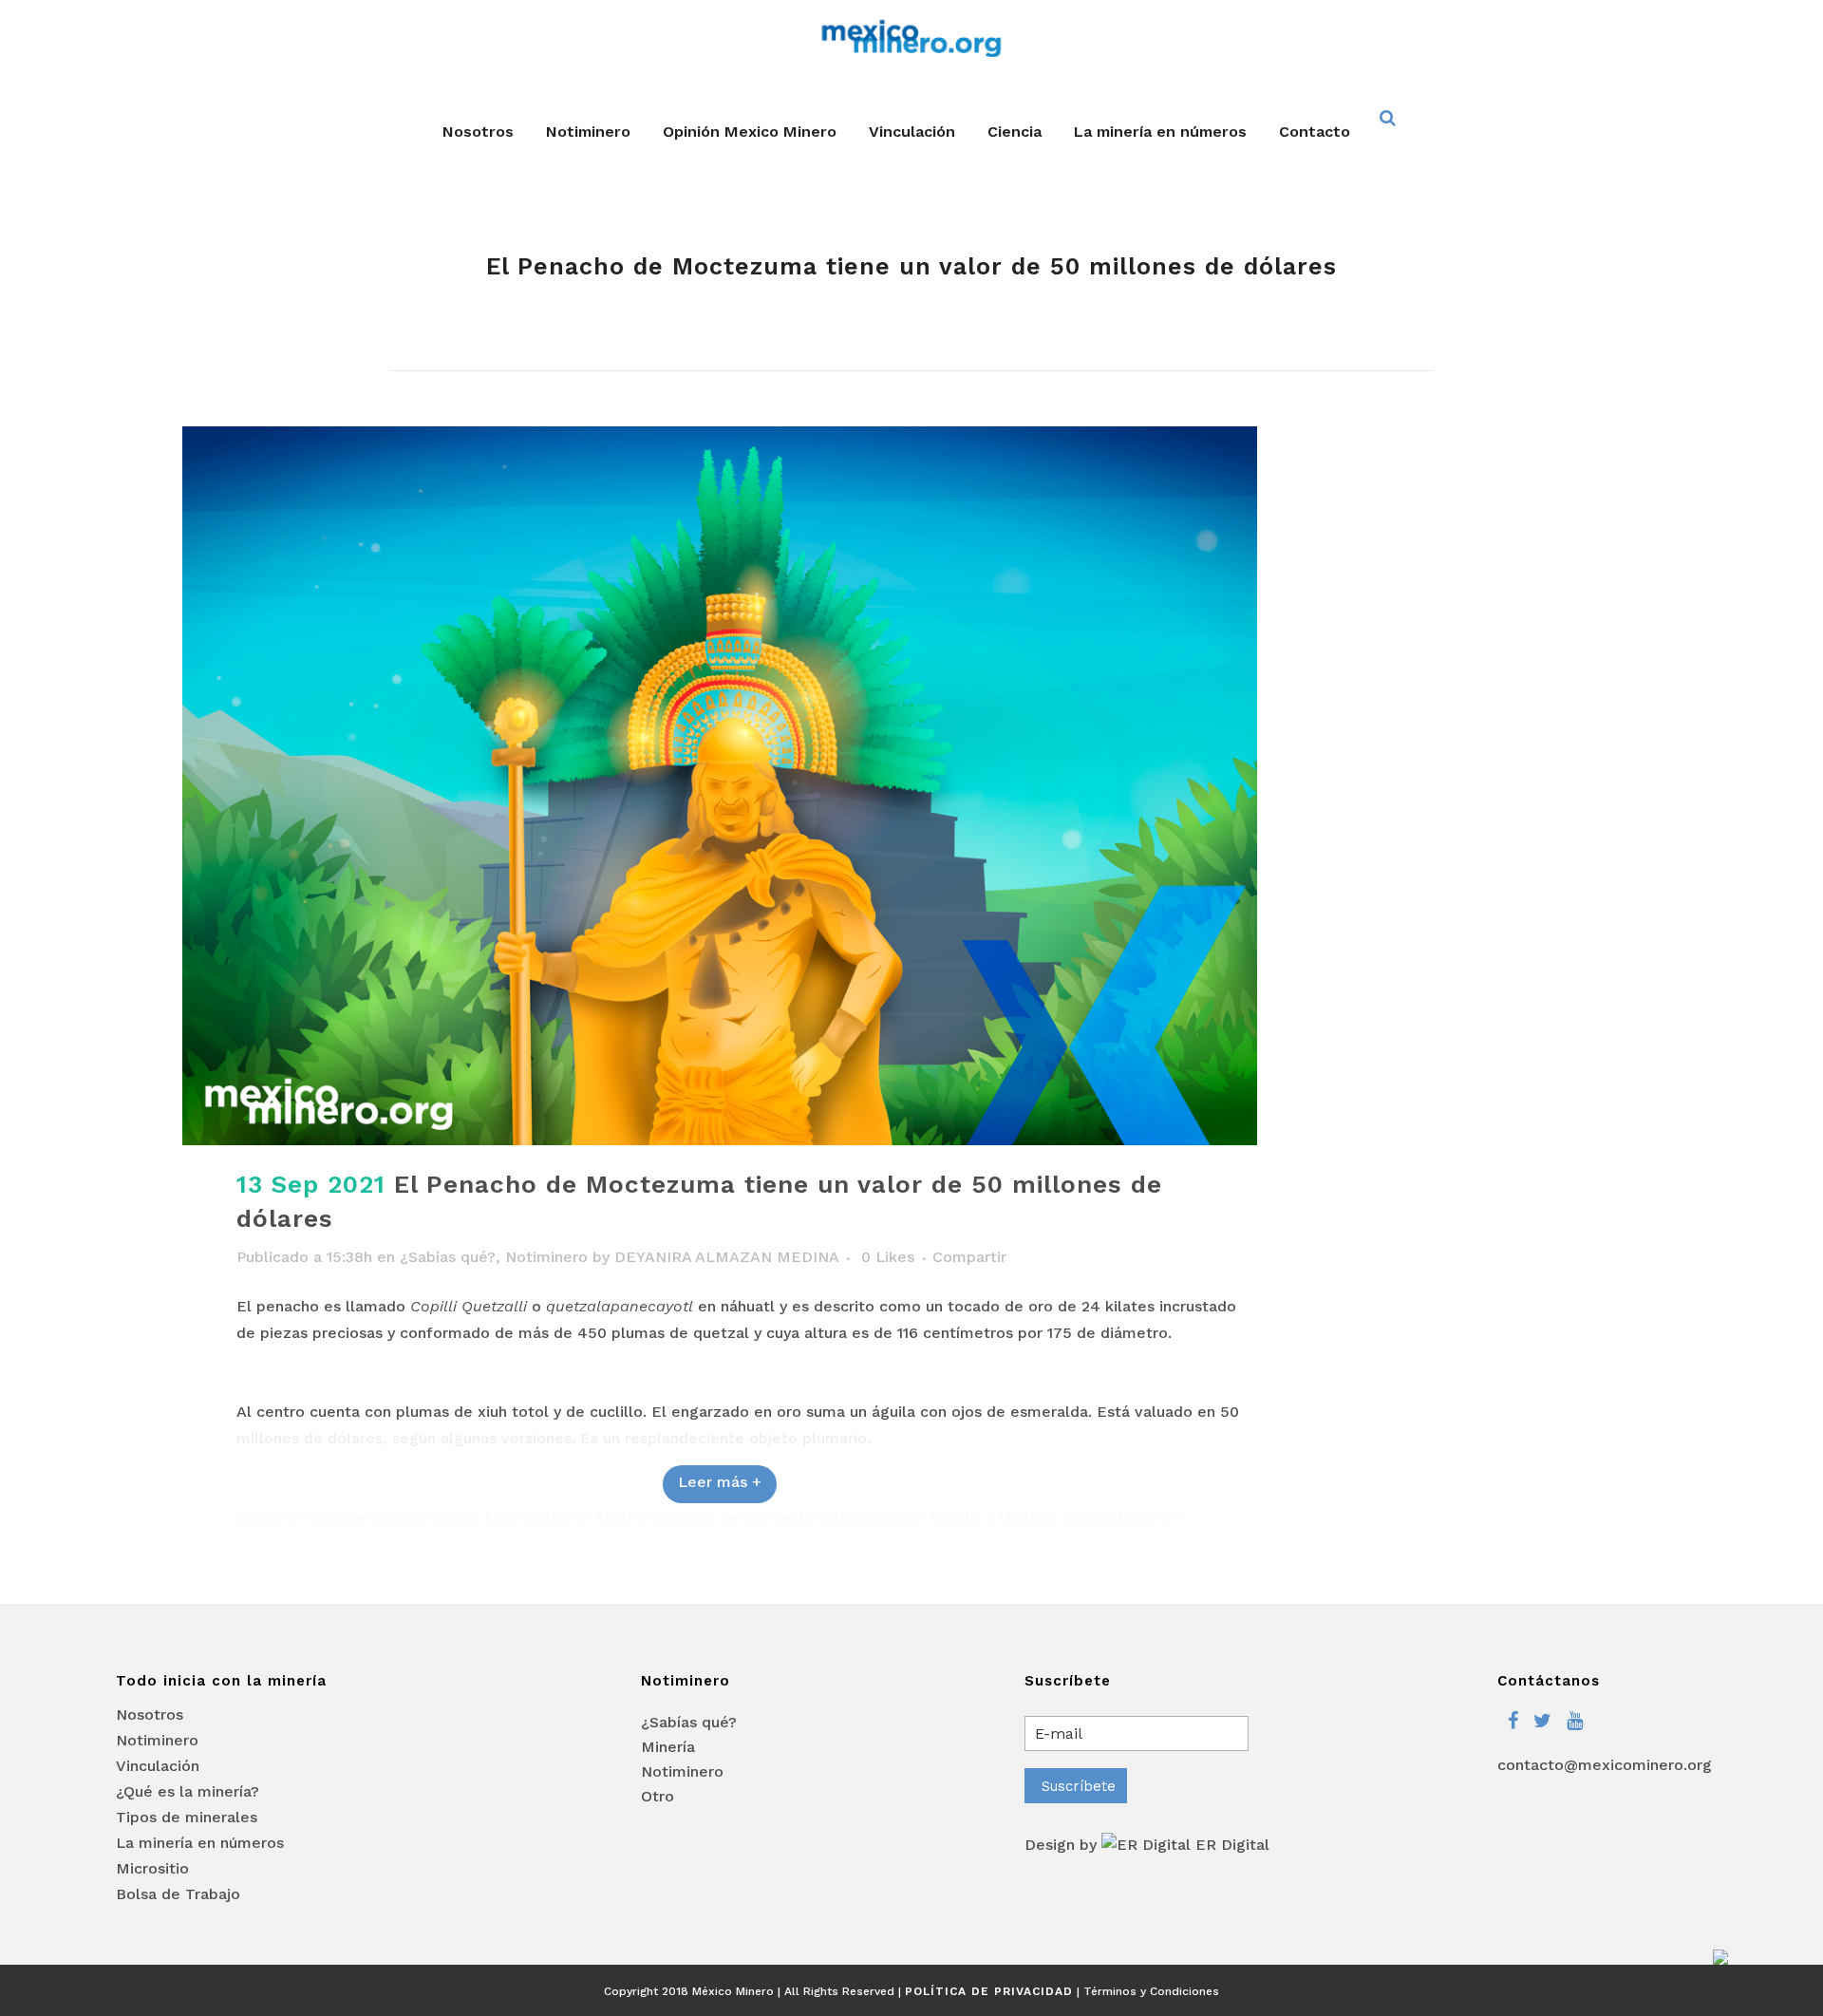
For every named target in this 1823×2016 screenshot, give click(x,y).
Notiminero (546, 1257)
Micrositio (152, 1869)
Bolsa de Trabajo (178, 1894)
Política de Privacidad (989, 1991)
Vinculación (158, 1766)
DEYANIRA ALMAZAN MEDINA (726, 1257)
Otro (658, 1796)
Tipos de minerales (187, 1818)
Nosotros (150, 1715)
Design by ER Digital (1147, 1845)
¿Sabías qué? (448, 1257)
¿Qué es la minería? (188, 1792)
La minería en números (200, 1843)
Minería (668, 1747)
